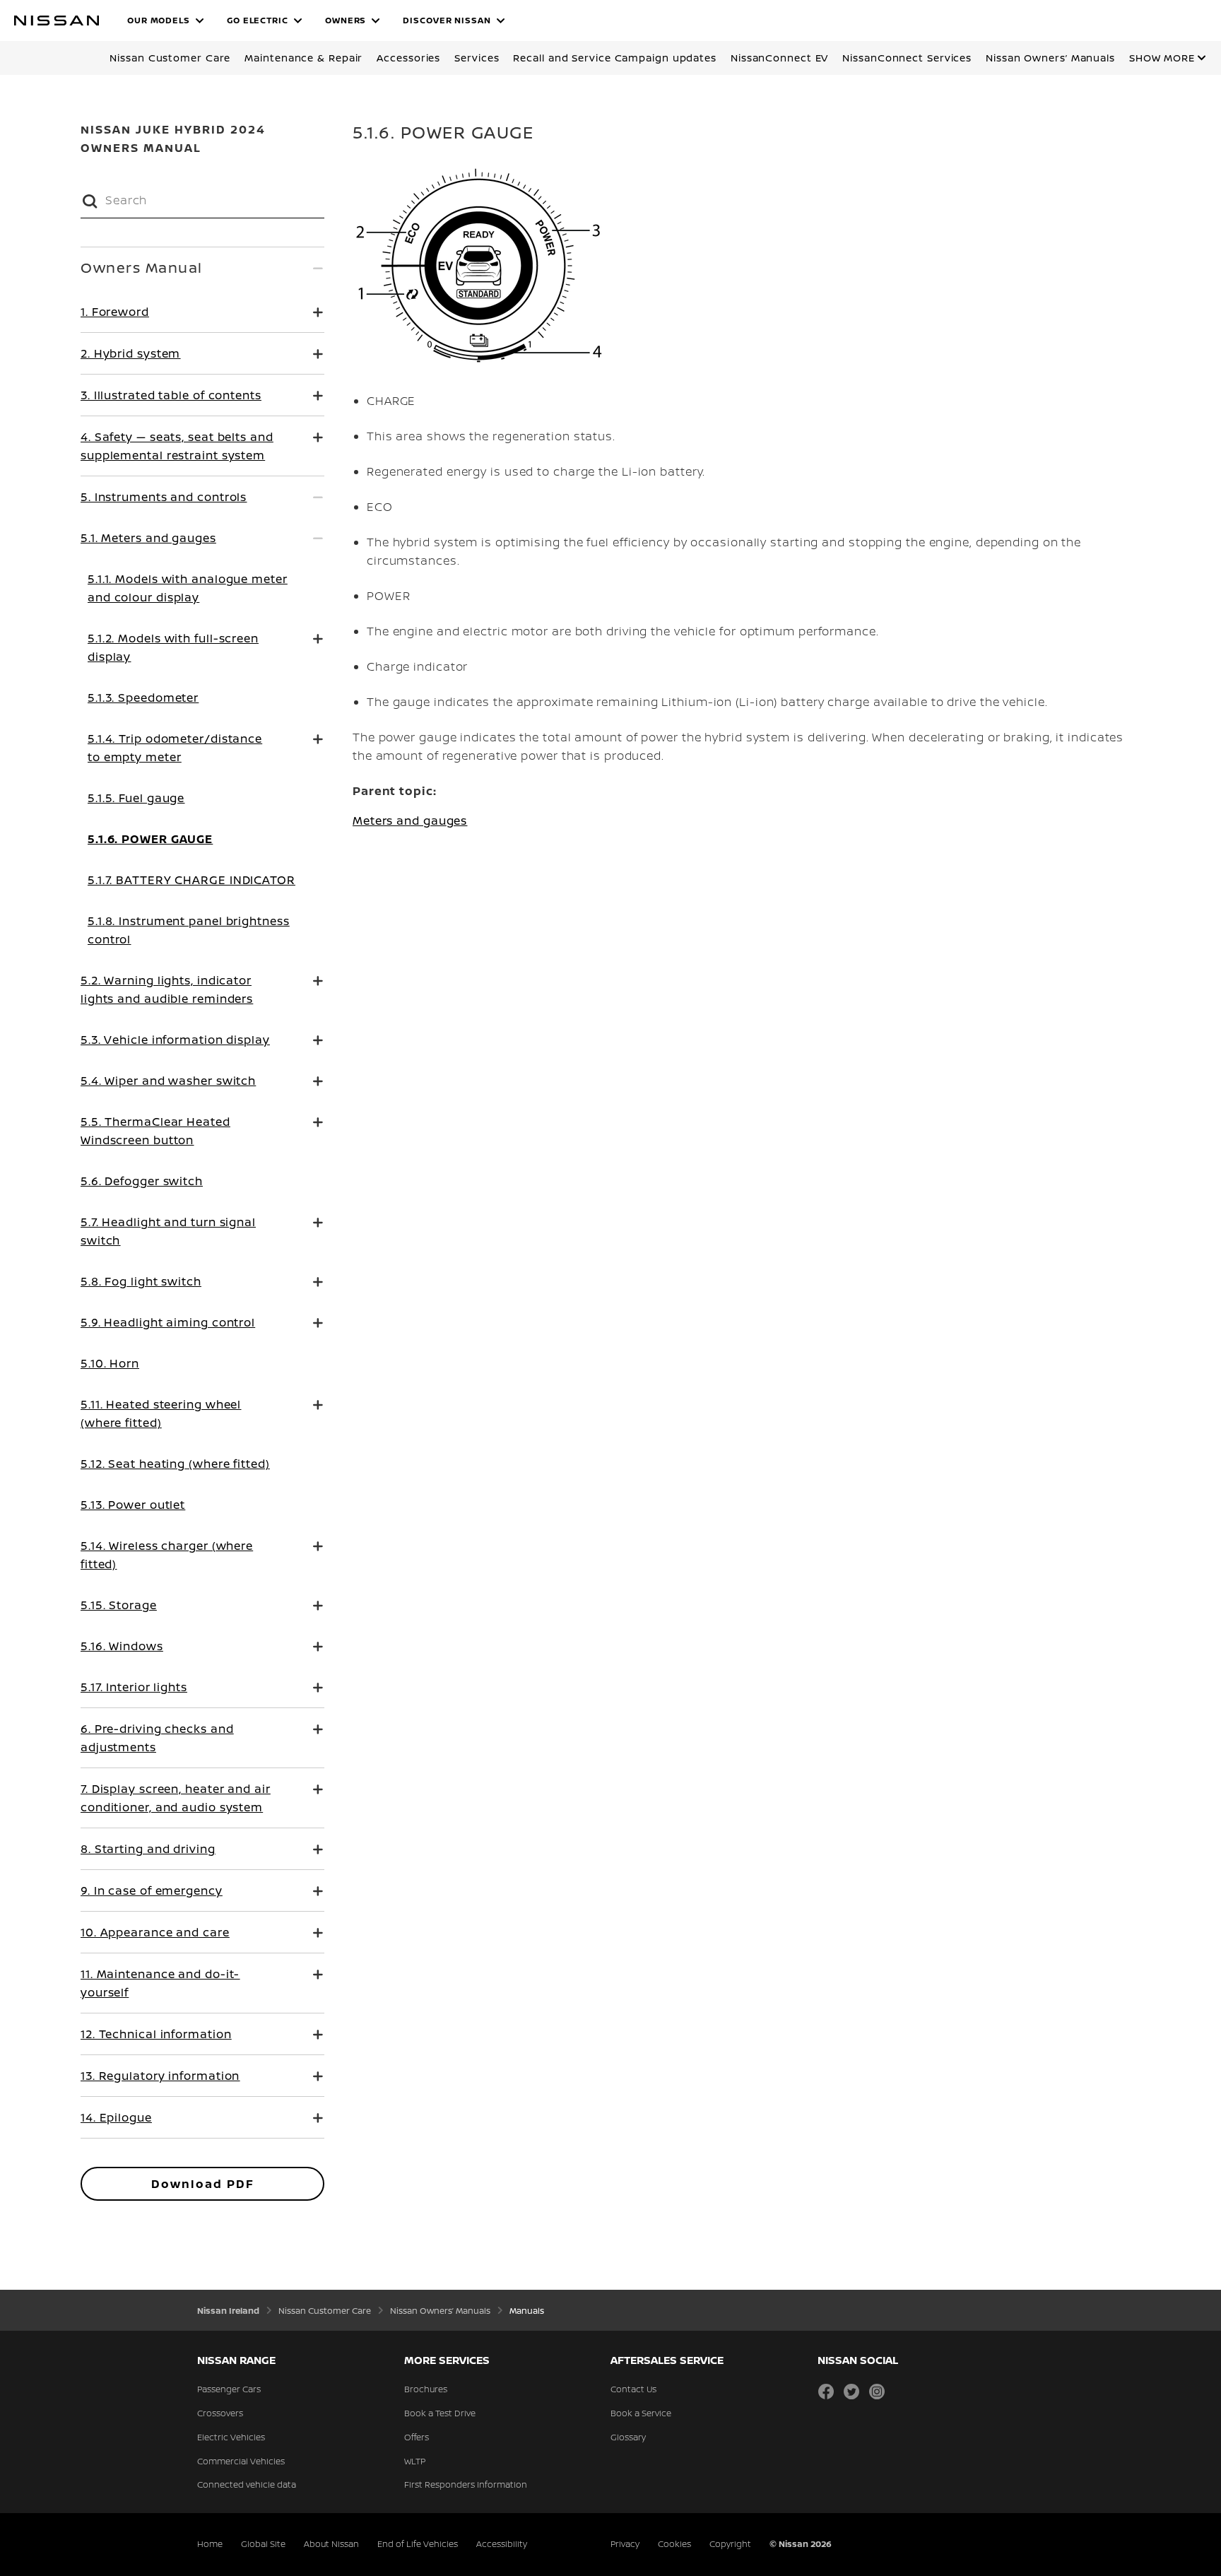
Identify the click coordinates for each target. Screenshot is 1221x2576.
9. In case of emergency (152, 1890)
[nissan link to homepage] (57, 20)
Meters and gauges (410, 821)
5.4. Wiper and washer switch (168, 1081)
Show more (1162, 58)
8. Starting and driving (148, 1849)
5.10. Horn (110, 1363)
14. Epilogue (116, 2117)
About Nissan (331, 2544)
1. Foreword (115, 312)
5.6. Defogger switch (142, 1181)
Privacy (625, 2544)
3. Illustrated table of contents (171, 395)
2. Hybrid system (130, 353)
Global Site (263, 2544)
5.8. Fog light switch (141, 1281)
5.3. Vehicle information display (175, 1040)
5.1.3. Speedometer (143, 698)
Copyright (730, 2544)
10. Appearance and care (155, 1932)
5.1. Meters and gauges (148, 538)
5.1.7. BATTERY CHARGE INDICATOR (191, 880)
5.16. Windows (122, 1646)
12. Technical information (156, 2034)
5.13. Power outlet (133, 1505)
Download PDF (203, 2184)
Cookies (674, 2544)
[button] (166, 20)
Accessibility (502, 2544)
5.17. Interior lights (134, 1687)
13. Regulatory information (160, 2076)
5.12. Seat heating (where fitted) (175, 1464)
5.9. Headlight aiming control (168, 1322)
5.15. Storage (119, 1605)
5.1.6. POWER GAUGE (150, 839)
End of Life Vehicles (418, 2544)
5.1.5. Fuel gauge (136, 798)
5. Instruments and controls (164, 497)
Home (210, 2544)
